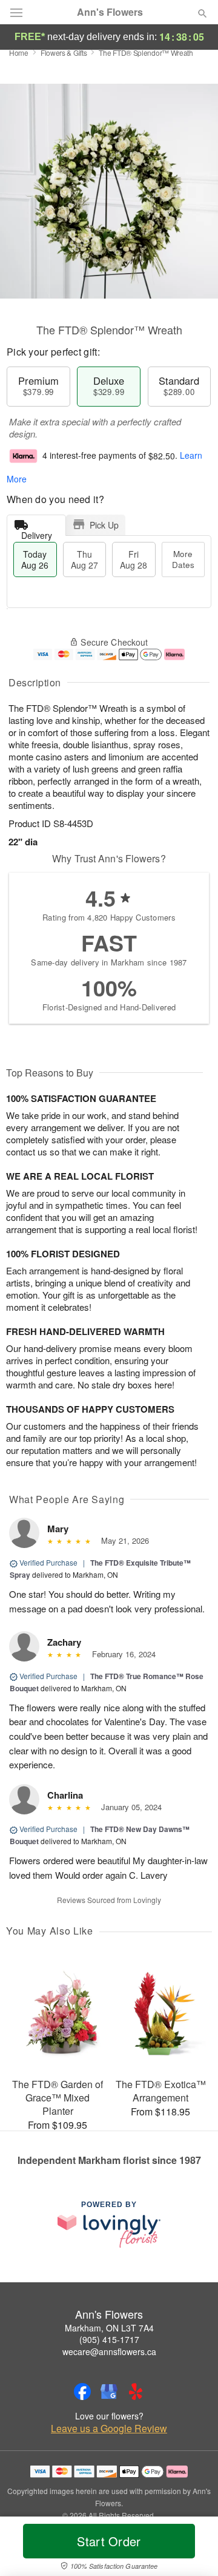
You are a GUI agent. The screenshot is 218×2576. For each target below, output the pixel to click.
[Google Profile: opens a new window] (109, 2392)
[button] (192, 2549)
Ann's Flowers (110, 12)
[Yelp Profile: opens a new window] (136, 2392)
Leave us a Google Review (109, 2429)
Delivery (37, 532)
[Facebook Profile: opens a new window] (82, 2392)
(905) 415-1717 (109, 2339)
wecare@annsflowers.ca (109, 2351)
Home (19, 52)
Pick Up (104, 525)
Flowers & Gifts (64, 52)
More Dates (183, 559)
